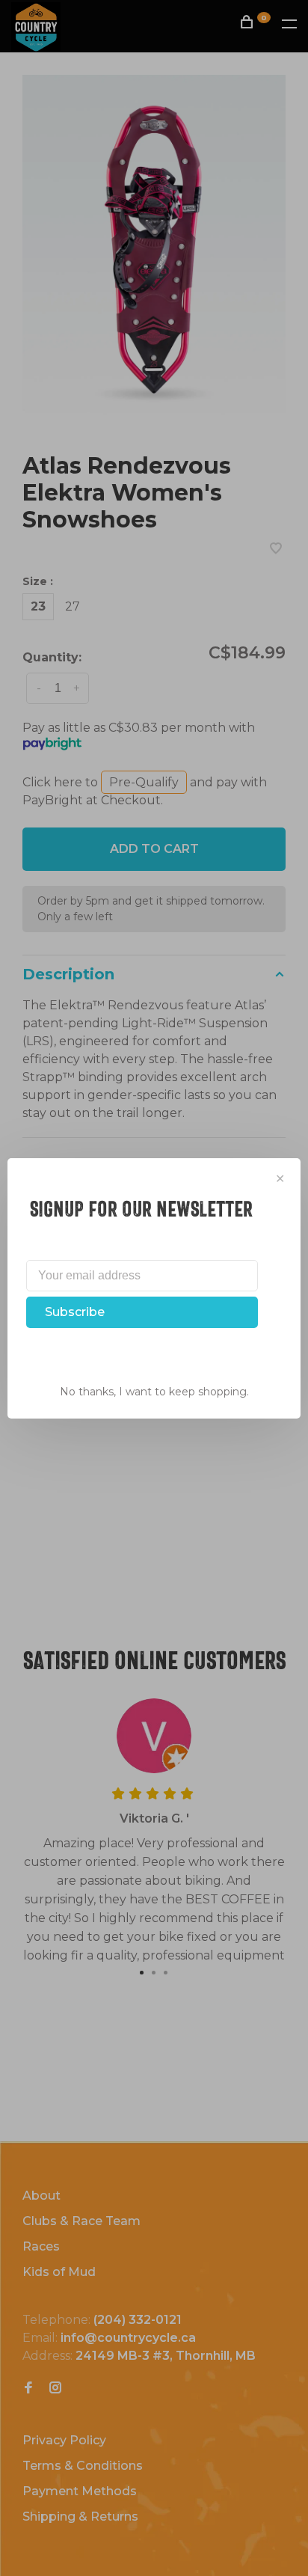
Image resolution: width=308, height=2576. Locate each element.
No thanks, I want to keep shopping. (154, 1392)
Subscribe (75, 1312)
